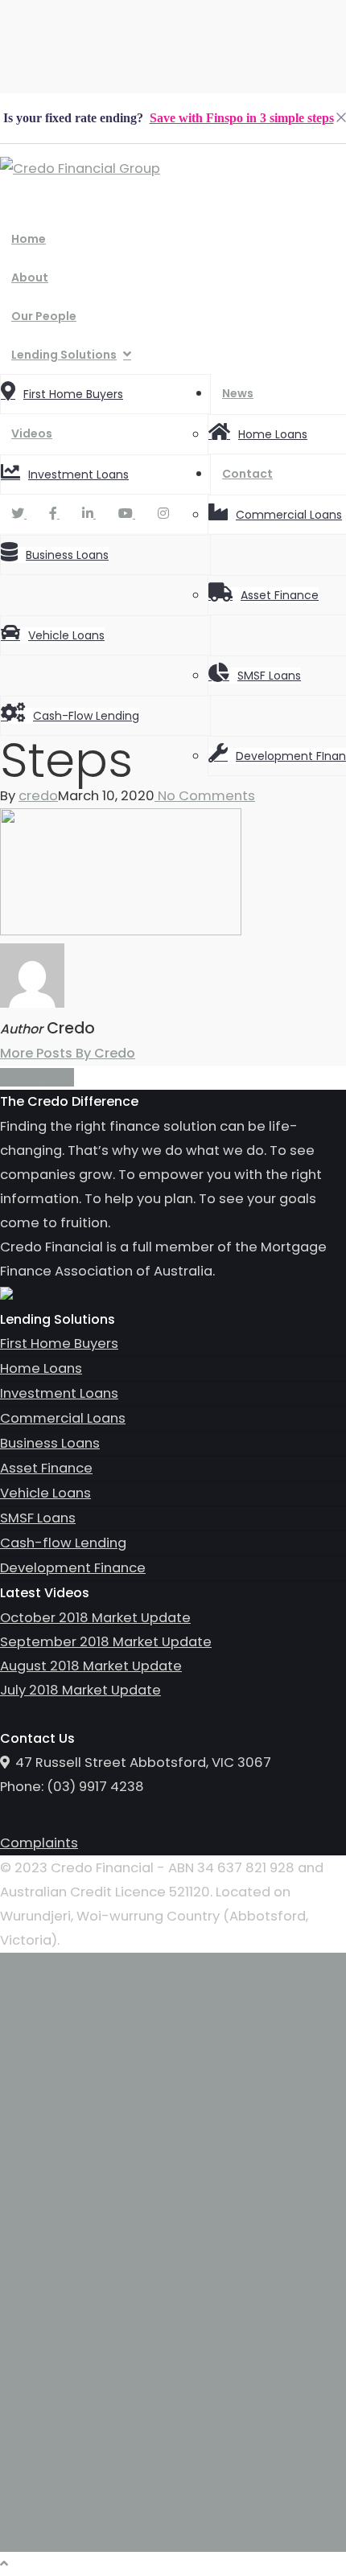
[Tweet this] (19, 1077)
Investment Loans (78, 475)
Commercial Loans (289, 515)
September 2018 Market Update (106, 1642)
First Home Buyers (73, 394)
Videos (32, 433)
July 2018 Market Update (80, 1690)
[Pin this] (68, 1077)
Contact (247, 474)
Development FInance (104, 2332)
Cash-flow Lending (86, 716)
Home (29, 239)
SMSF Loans (269, 676)
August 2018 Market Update (91, 1666)
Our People (44, 316)
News (238, 393)
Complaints (39, 1843)
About (30, 277)
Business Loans (67, 555)
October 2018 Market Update (95, 1618)
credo (38, 796)
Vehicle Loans (66, 635)
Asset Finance (280, 595)
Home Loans (273, 434)
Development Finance (73, 1568)
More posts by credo (68, 1053)
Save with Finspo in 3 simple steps (242, 118)
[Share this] (6, 1077)
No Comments (205, 796)
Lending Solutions (64, 355)
